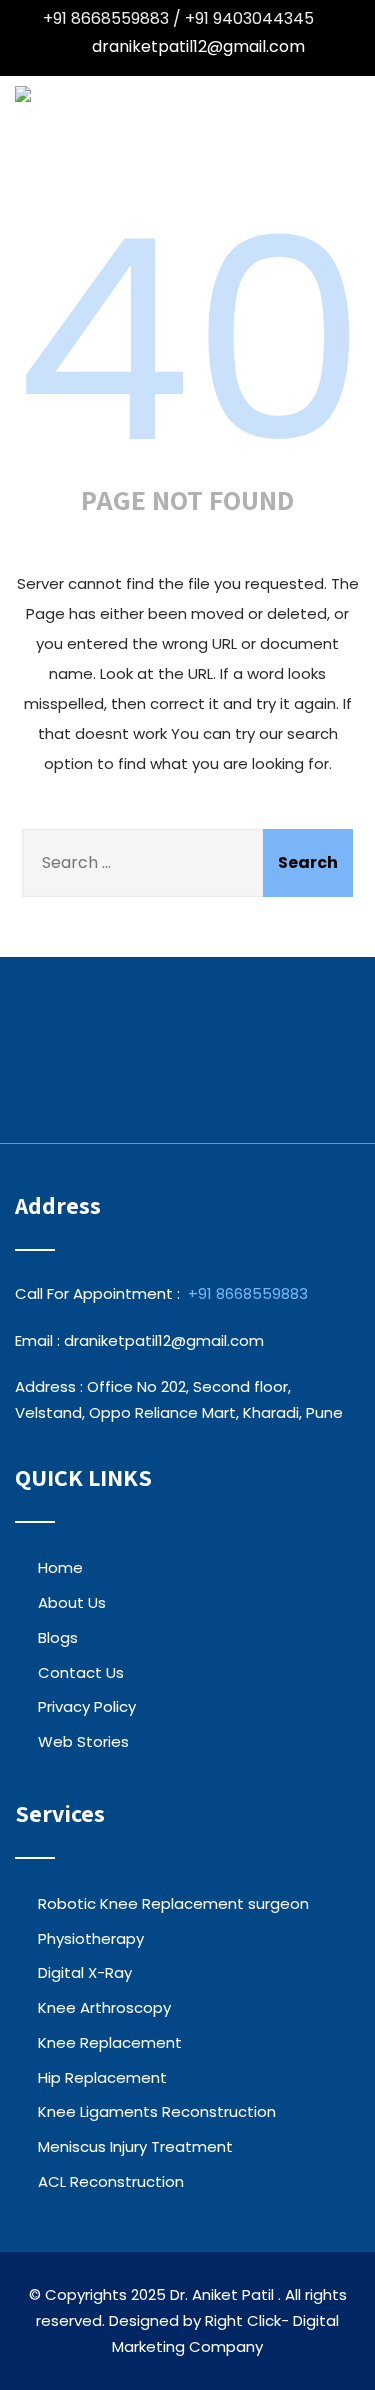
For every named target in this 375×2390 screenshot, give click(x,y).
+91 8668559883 (248, 1293)
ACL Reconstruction (111, 2181)
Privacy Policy (87, 1706)
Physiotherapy (91, 1938)
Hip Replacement (102, 2077)
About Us (72, 1602)
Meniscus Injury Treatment (135, 2146)
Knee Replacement (110, 2042)
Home (60, 1567)
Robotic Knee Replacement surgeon (173, 1903)
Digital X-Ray (85, 1972)
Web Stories (83, 1741)
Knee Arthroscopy (104, 2007)
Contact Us (81, 1672)
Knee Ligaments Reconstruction (157, 2111)
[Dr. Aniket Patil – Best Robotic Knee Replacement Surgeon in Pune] (23, 94)
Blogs (58, 1637)
